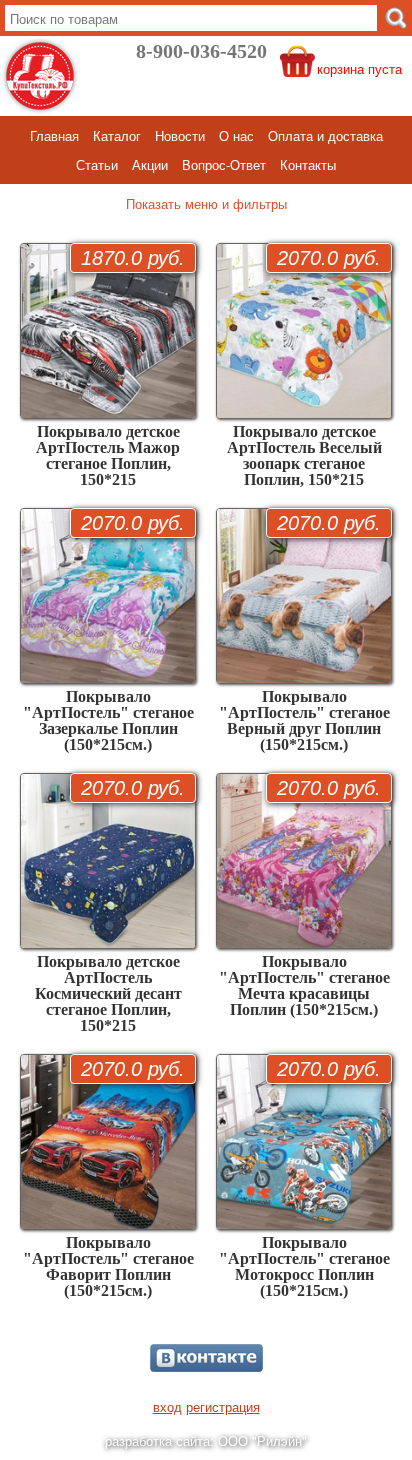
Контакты (308, 164)
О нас (236, 135)
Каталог (117, 135)
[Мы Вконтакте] (206, 1358)
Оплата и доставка (325, 135)
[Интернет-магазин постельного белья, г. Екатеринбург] (40, 76)
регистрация (223, 1406)
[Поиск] (396, 18)
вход (167, 1406)
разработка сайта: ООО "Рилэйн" (206, 1440)
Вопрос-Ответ (224, 164)
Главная (54, 135)
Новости (180, 135)
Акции (150, 164)
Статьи (97, 164)
